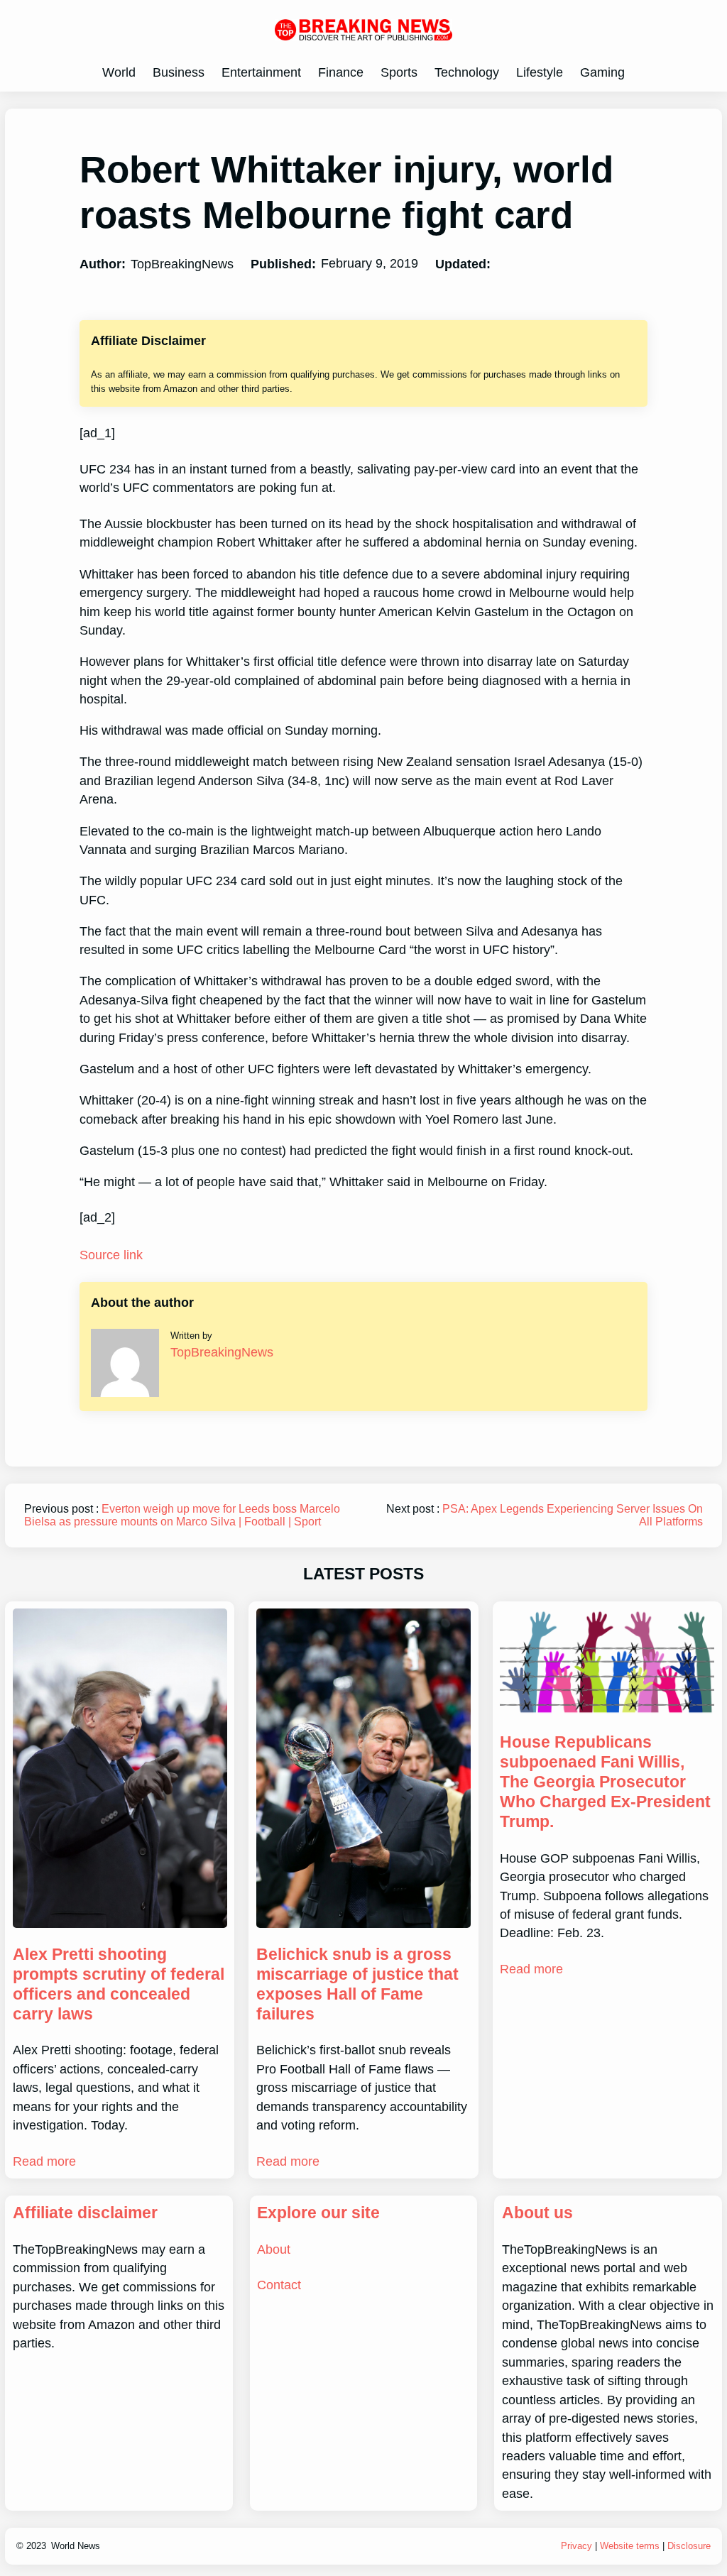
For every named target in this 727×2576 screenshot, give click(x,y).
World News (76, 2546)
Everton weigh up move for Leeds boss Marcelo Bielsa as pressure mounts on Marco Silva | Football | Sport (182, 1515)
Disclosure (689, 2546)
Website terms (630, 2546)
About (274, 2249)
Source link (111, 1255)
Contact (279, 2285)
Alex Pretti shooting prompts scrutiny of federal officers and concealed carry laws (119, 1984)
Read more (44, 2161)
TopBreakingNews (222, 1352)
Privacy (576, 2546)
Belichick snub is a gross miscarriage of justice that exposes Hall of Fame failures (357, 1984)
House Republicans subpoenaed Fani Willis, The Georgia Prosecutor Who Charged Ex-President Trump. (605, 1781)
